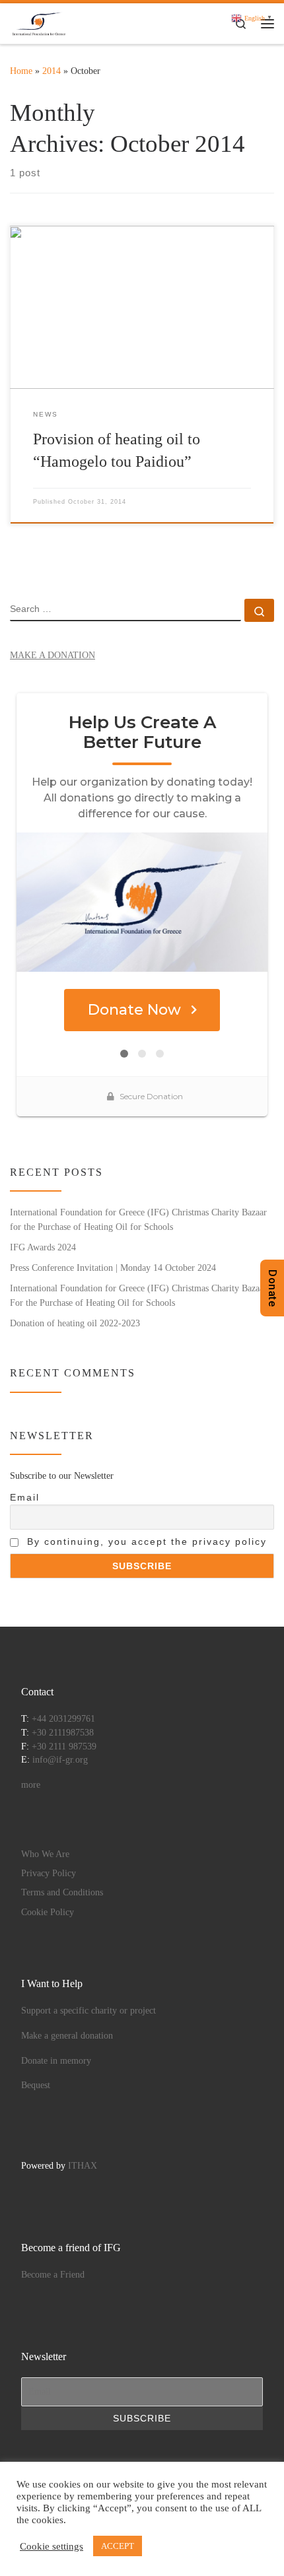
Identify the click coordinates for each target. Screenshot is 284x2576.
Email (25, 1497)
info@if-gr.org (60, 1760)
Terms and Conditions (62, 1892)
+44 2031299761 (63, 1719)
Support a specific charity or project (89, 2011)
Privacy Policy (49, 1873)
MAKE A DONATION (53, 655)
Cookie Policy (48, 1912)
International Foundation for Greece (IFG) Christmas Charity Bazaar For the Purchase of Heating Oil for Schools (138, 1295)
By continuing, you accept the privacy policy (145, 1542)
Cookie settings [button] (52, 2546)
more (31, 1785)
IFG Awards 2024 (43, 1247)
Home (21, 71)
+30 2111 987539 (64, 1746)
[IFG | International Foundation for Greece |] (40, 22)
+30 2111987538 (63, 1733)
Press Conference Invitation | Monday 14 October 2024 (113, 1268)
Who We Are (45, 1854)
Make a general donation (67, 2036)
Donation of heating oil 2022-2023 (75, 1323)
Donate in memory (56, 2061)
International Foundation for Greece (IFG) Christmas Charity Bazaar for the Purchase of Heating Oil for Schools (138, 1219)
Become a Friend (53, 2275)
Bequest (36, 2085)
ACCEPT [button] (118, 2546)
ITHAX (83, 2166)
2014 (52, 71)
